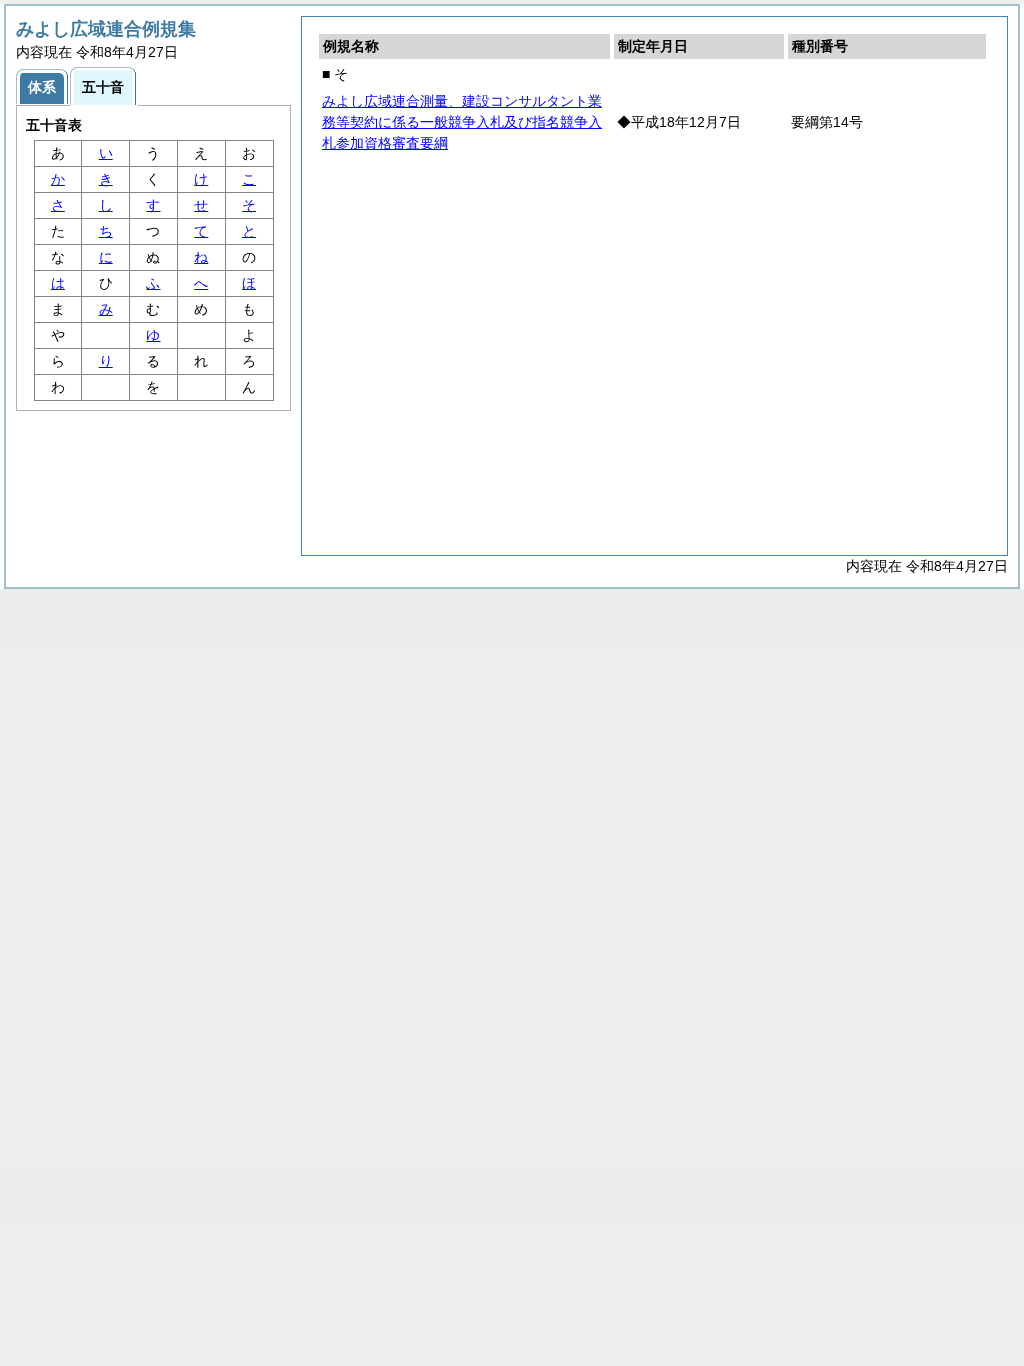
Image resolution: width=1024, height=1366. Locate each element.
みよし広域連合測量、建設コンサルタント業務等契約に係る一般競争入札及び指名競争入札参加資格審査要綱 (462, 122)
